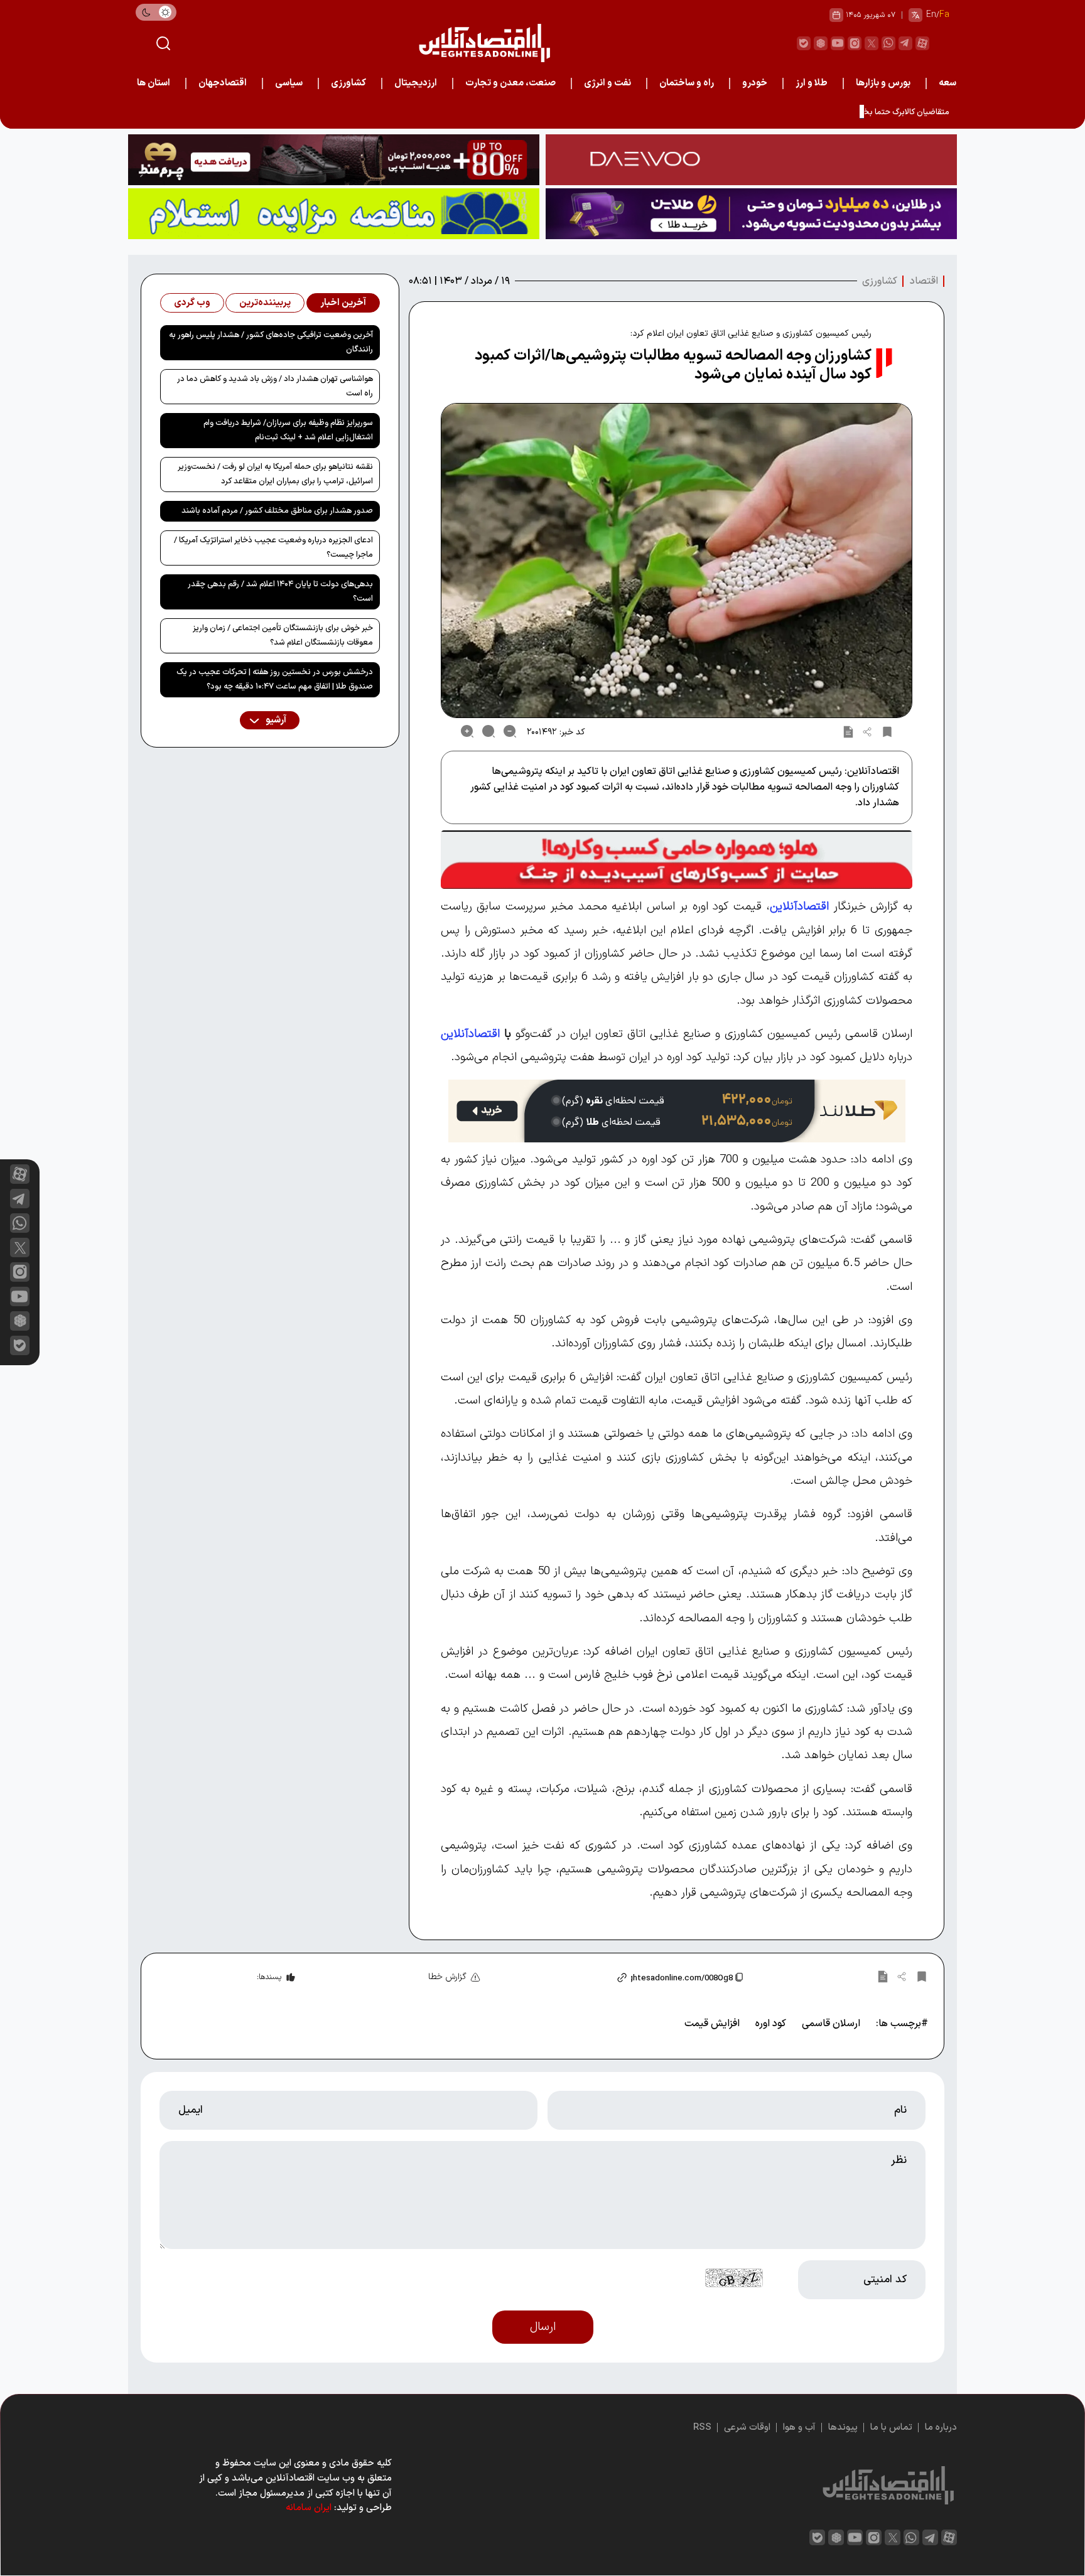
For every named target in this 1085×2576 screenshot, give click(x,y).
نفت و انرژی (607, 83)
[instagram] (855, 43)
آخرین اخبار (343, 303)
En (931, 15)
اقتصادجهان (223, 83)
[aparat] (922, 43)
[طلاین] (751, 214)
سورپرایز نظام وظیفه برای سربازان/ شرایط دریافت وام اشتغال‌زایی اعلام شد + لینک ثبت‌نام (288, 430)
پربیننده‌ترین (265, 303)
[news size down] (510, 731)
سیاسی (289, 83)
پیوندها (843, 2428)
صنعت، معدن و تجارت (510, 83)
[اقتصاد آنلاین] (484, 43)
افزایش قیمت (712, 2024)
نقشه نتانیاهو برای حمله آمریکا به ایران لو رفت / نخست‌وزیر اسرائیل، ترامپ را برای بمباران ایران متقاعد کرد (275, 474)
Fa (944, 15)
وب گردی (192, 303)
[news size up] (467, 731)
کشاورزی (348, 83)
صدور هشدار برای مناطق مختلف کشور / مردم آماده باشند (277, 511)
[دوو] (751, 160)
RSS (702, 2428)
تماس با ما (891, 2428)
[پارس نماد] (334, 214)
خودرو (755, 83)
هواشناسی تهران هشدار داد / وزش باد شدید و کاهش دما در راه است (275, 386)
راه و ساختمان (687, 83)
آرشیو (275, 720)
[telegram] (905, 43)
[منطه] (334, 160)
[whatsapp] (888, 43)
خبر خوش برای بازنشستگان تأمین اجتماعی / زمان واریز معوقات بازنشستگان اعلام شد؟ (283, 636)
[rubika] (821, 43)
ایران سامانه (309, 2508)
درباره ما (941, 2428)
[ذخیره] (887, 731)
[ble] (804, 43)
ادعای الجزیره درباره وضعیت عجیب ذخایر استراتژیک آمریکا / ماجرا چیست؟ (273, 548)
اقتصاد (924, 281)
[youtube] (838, 43)
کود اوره (771, 2024)
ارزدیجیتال (416, 83)
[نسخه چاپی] (848, 731)
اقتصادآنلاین (799, 906)
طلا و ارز (812, 83)
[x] (20, 1248)
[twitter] (872, 43)
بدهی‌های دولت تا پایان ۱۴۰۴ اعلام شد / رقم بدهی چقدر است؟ (280, 592)
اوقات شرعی (747, 2428)
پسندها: (269, 1977)
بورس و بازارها (883, 83)
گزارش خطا (447, 1977)
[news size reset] (489, 731)
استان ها (154, 83)
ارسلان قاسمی (831, 2024)
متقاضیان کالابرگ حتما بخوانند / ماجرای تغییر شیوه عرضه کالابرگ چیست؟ (827, 112)
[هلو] (677, 860)
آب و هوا (799, 2428)
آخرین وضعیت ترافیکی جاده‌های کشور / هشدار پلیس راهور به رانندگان (271, 342)
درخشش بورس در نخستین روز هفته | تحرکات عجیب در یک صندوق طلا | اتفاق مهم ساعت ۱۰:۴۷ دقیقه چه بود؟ (275, 679)
